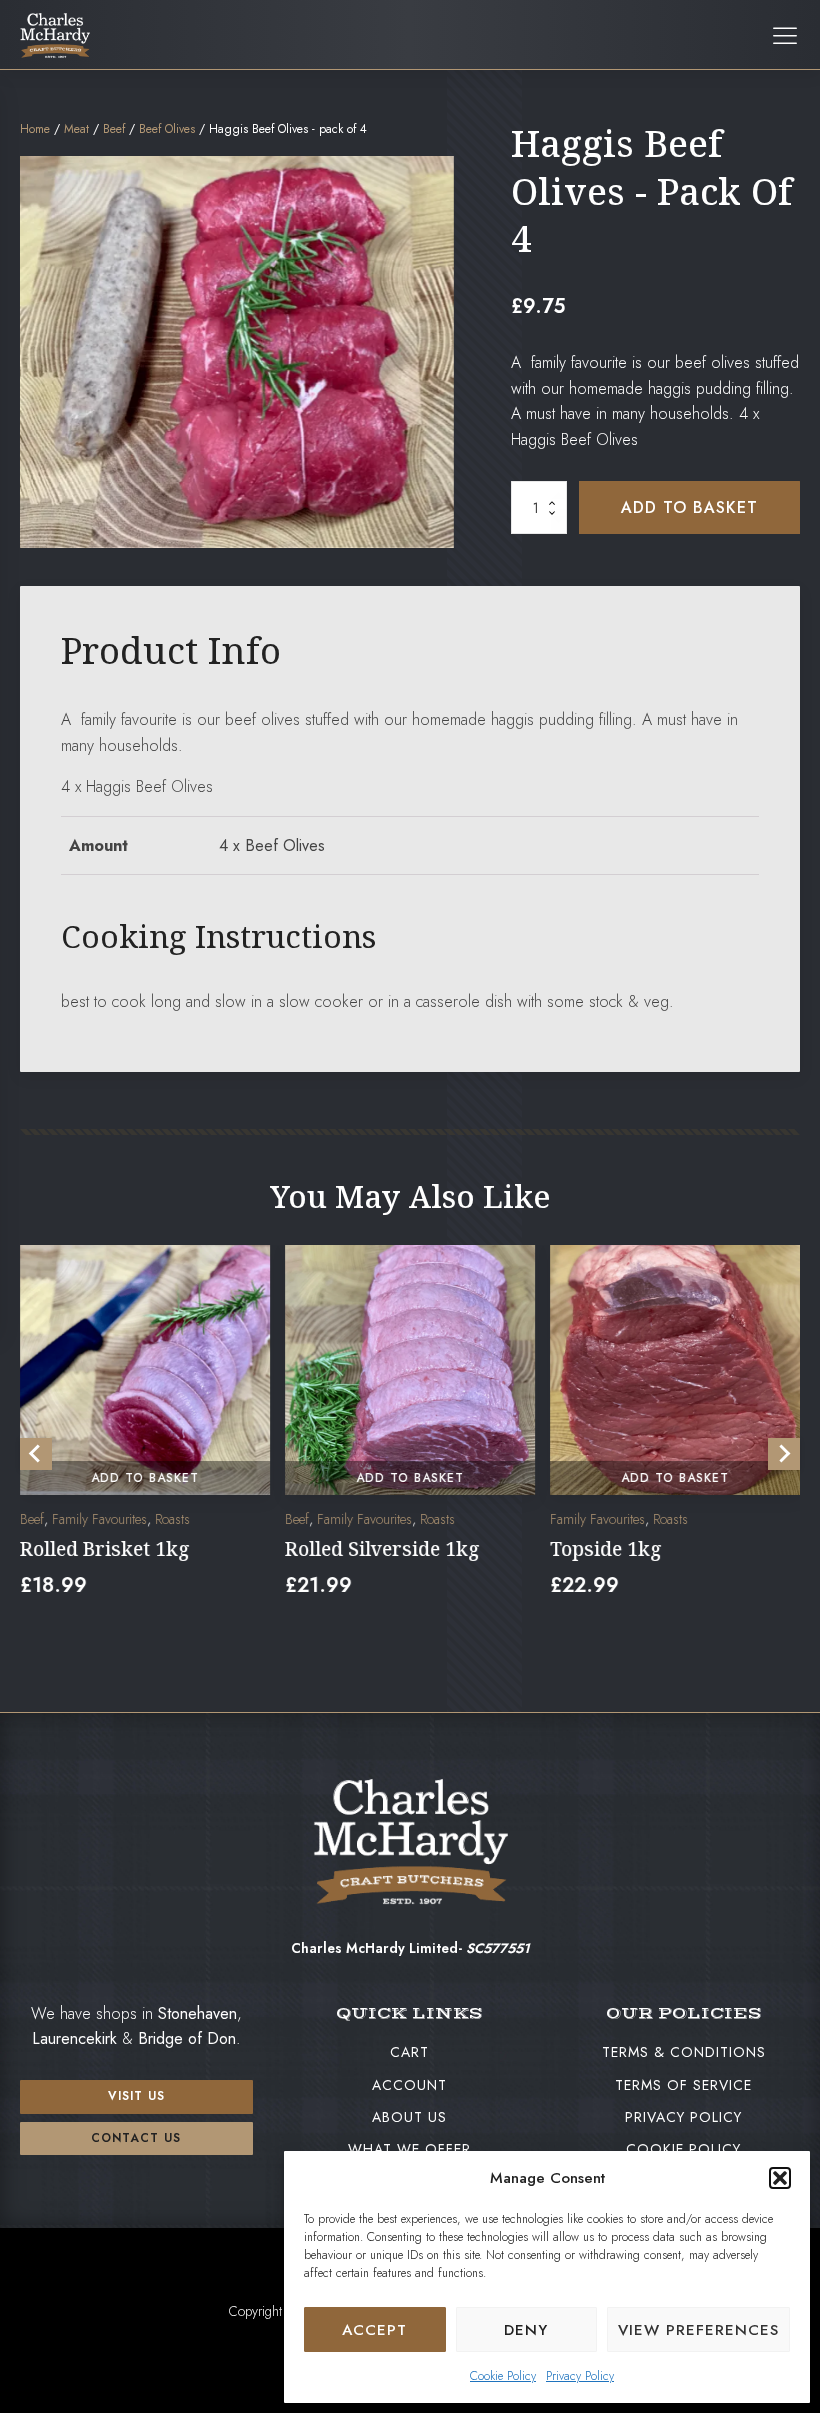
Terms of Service (683, 2085)
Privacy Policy (580, 2376)
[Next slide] (784, 1454)
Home (35, 129)
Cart (409, 2052)
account (409, 2085)
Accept (374, 2330)
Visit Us (136, 2096)
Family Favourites (99, 1520)
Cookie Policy (503, 2376)
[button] (780, 2178)
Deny (526, 2330)
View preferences (698, 2330)
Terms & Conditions (684, 2052)
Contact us (136, 2138)
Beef (114, 129)
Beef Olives (167, 129)
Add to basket (689, 507)
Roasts (172, 1520)
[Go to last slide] (36, 1454)
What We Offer (409, 2149)
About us (409, 2117)
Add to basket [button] (145, 1478)
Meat (76, 129)
